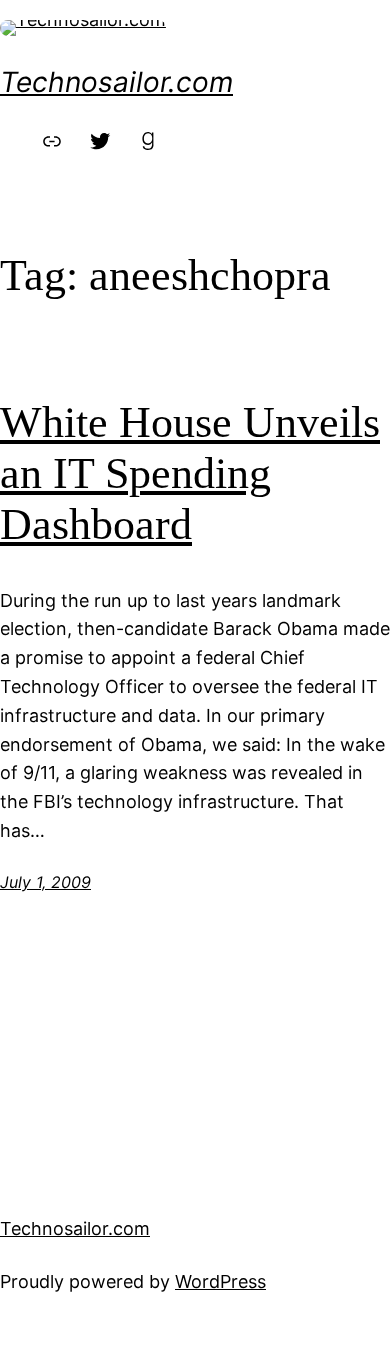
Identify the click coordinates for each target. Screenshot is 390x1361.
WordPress (220, 1281)
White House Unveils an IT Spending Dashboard (190, 473)
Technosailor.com (116, 82)
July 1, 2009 (45, 882)
